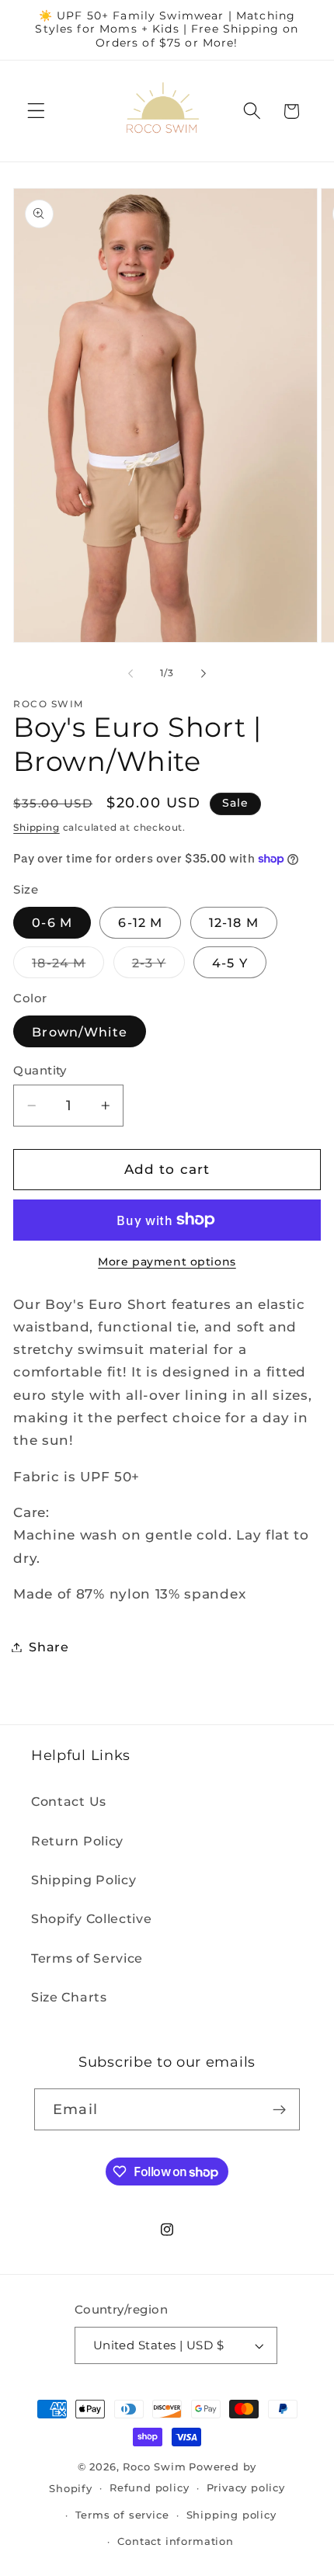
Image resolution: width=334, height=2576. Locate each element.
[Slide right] (204, 674)
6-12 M (140, 922)
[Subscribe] (279, 2109)
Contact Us (69, 1801)
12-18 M (234, 922)
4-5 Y (230, 963)
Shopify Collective (91, 1918)
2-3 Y (158, 966)
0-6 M (52, 922)
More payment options (167, 1262)
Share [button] (49, 1647)
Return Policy (77, 1841)
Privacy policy (246, 2488)
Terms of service (122, 2515)
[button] (36, 111)
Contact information (175, 2541)
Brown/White (80, 1032)
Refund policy (149, 2488)
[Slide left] (130, 674)
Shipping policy (231, 2515)
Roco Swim (154, 2467)
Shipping (36, 828)
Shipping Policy (83, 1880)
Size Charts (69, 1997)
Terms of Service (87, 1958)
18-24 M (68, 966)
